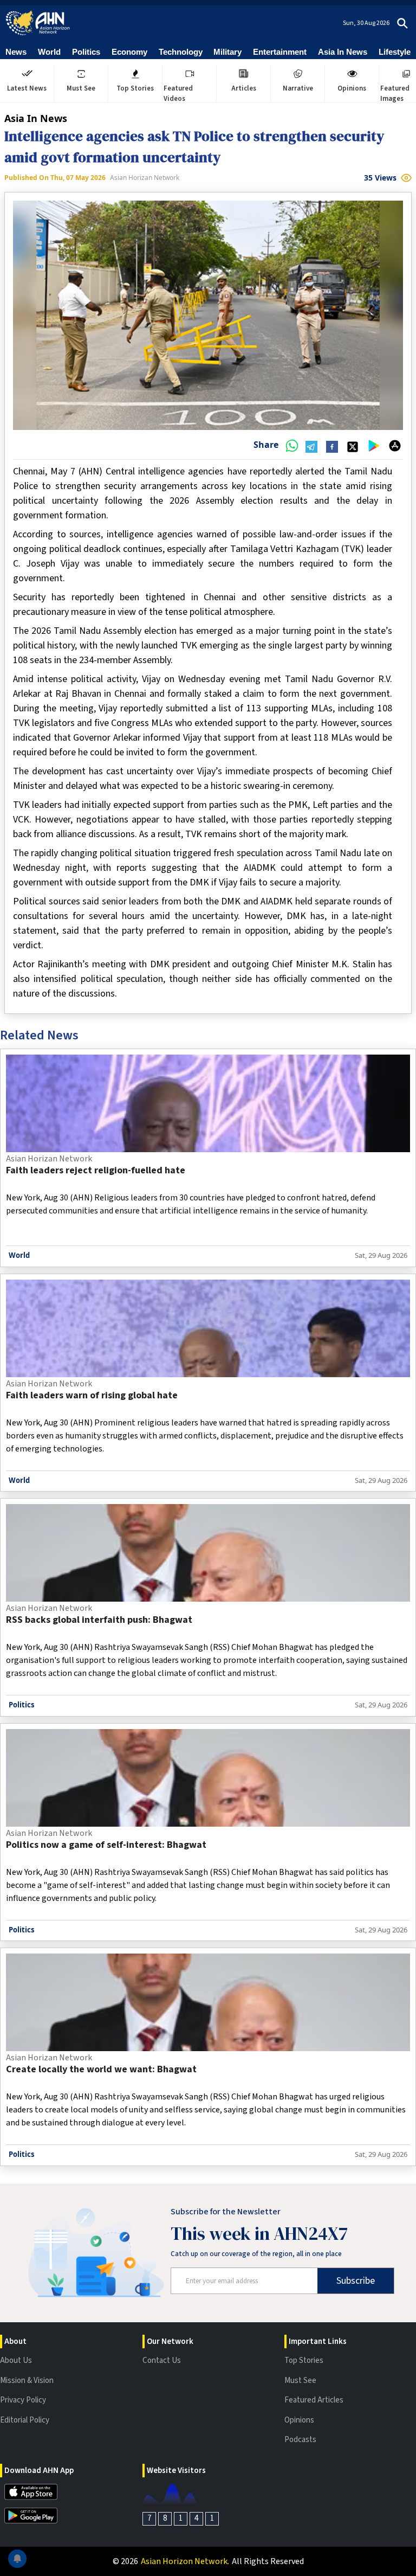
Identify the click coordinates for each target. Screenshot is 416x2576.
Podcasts (300, 2440)
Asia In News (343, 52)
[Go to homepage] (38, 23)
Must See (300, 2381)
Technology (181, 52)
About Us (16, 2360)
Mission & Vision (27, 2381)
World (49, 52)
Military (227, 52)
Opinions (299, 2420)
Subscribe (356, 2281)
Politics (86, 52)
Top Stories (304, 2360)
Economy (129, 52)
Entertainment (280, 52)
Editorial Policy (25, 2420)
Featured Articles (314, 2400)
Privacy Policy (23, 2400)
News (16, 52)
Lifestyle (395, 52)
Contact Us (162, 2360)
